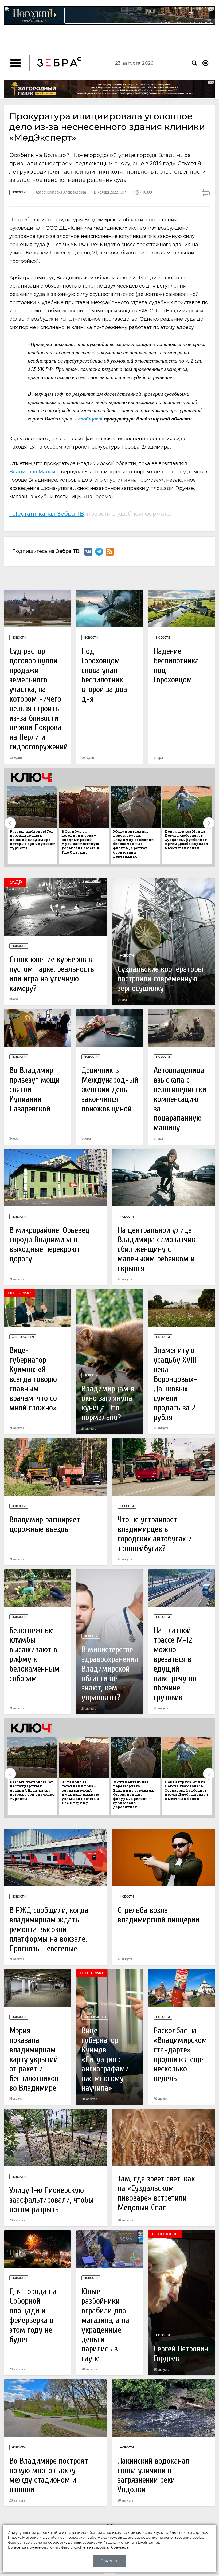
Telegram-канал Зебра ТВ (47, 514)
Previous (10, 823)
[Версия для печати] (206, 193)
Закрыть (110, 2561)
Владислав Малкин (34, 472)
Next (209, 823)
